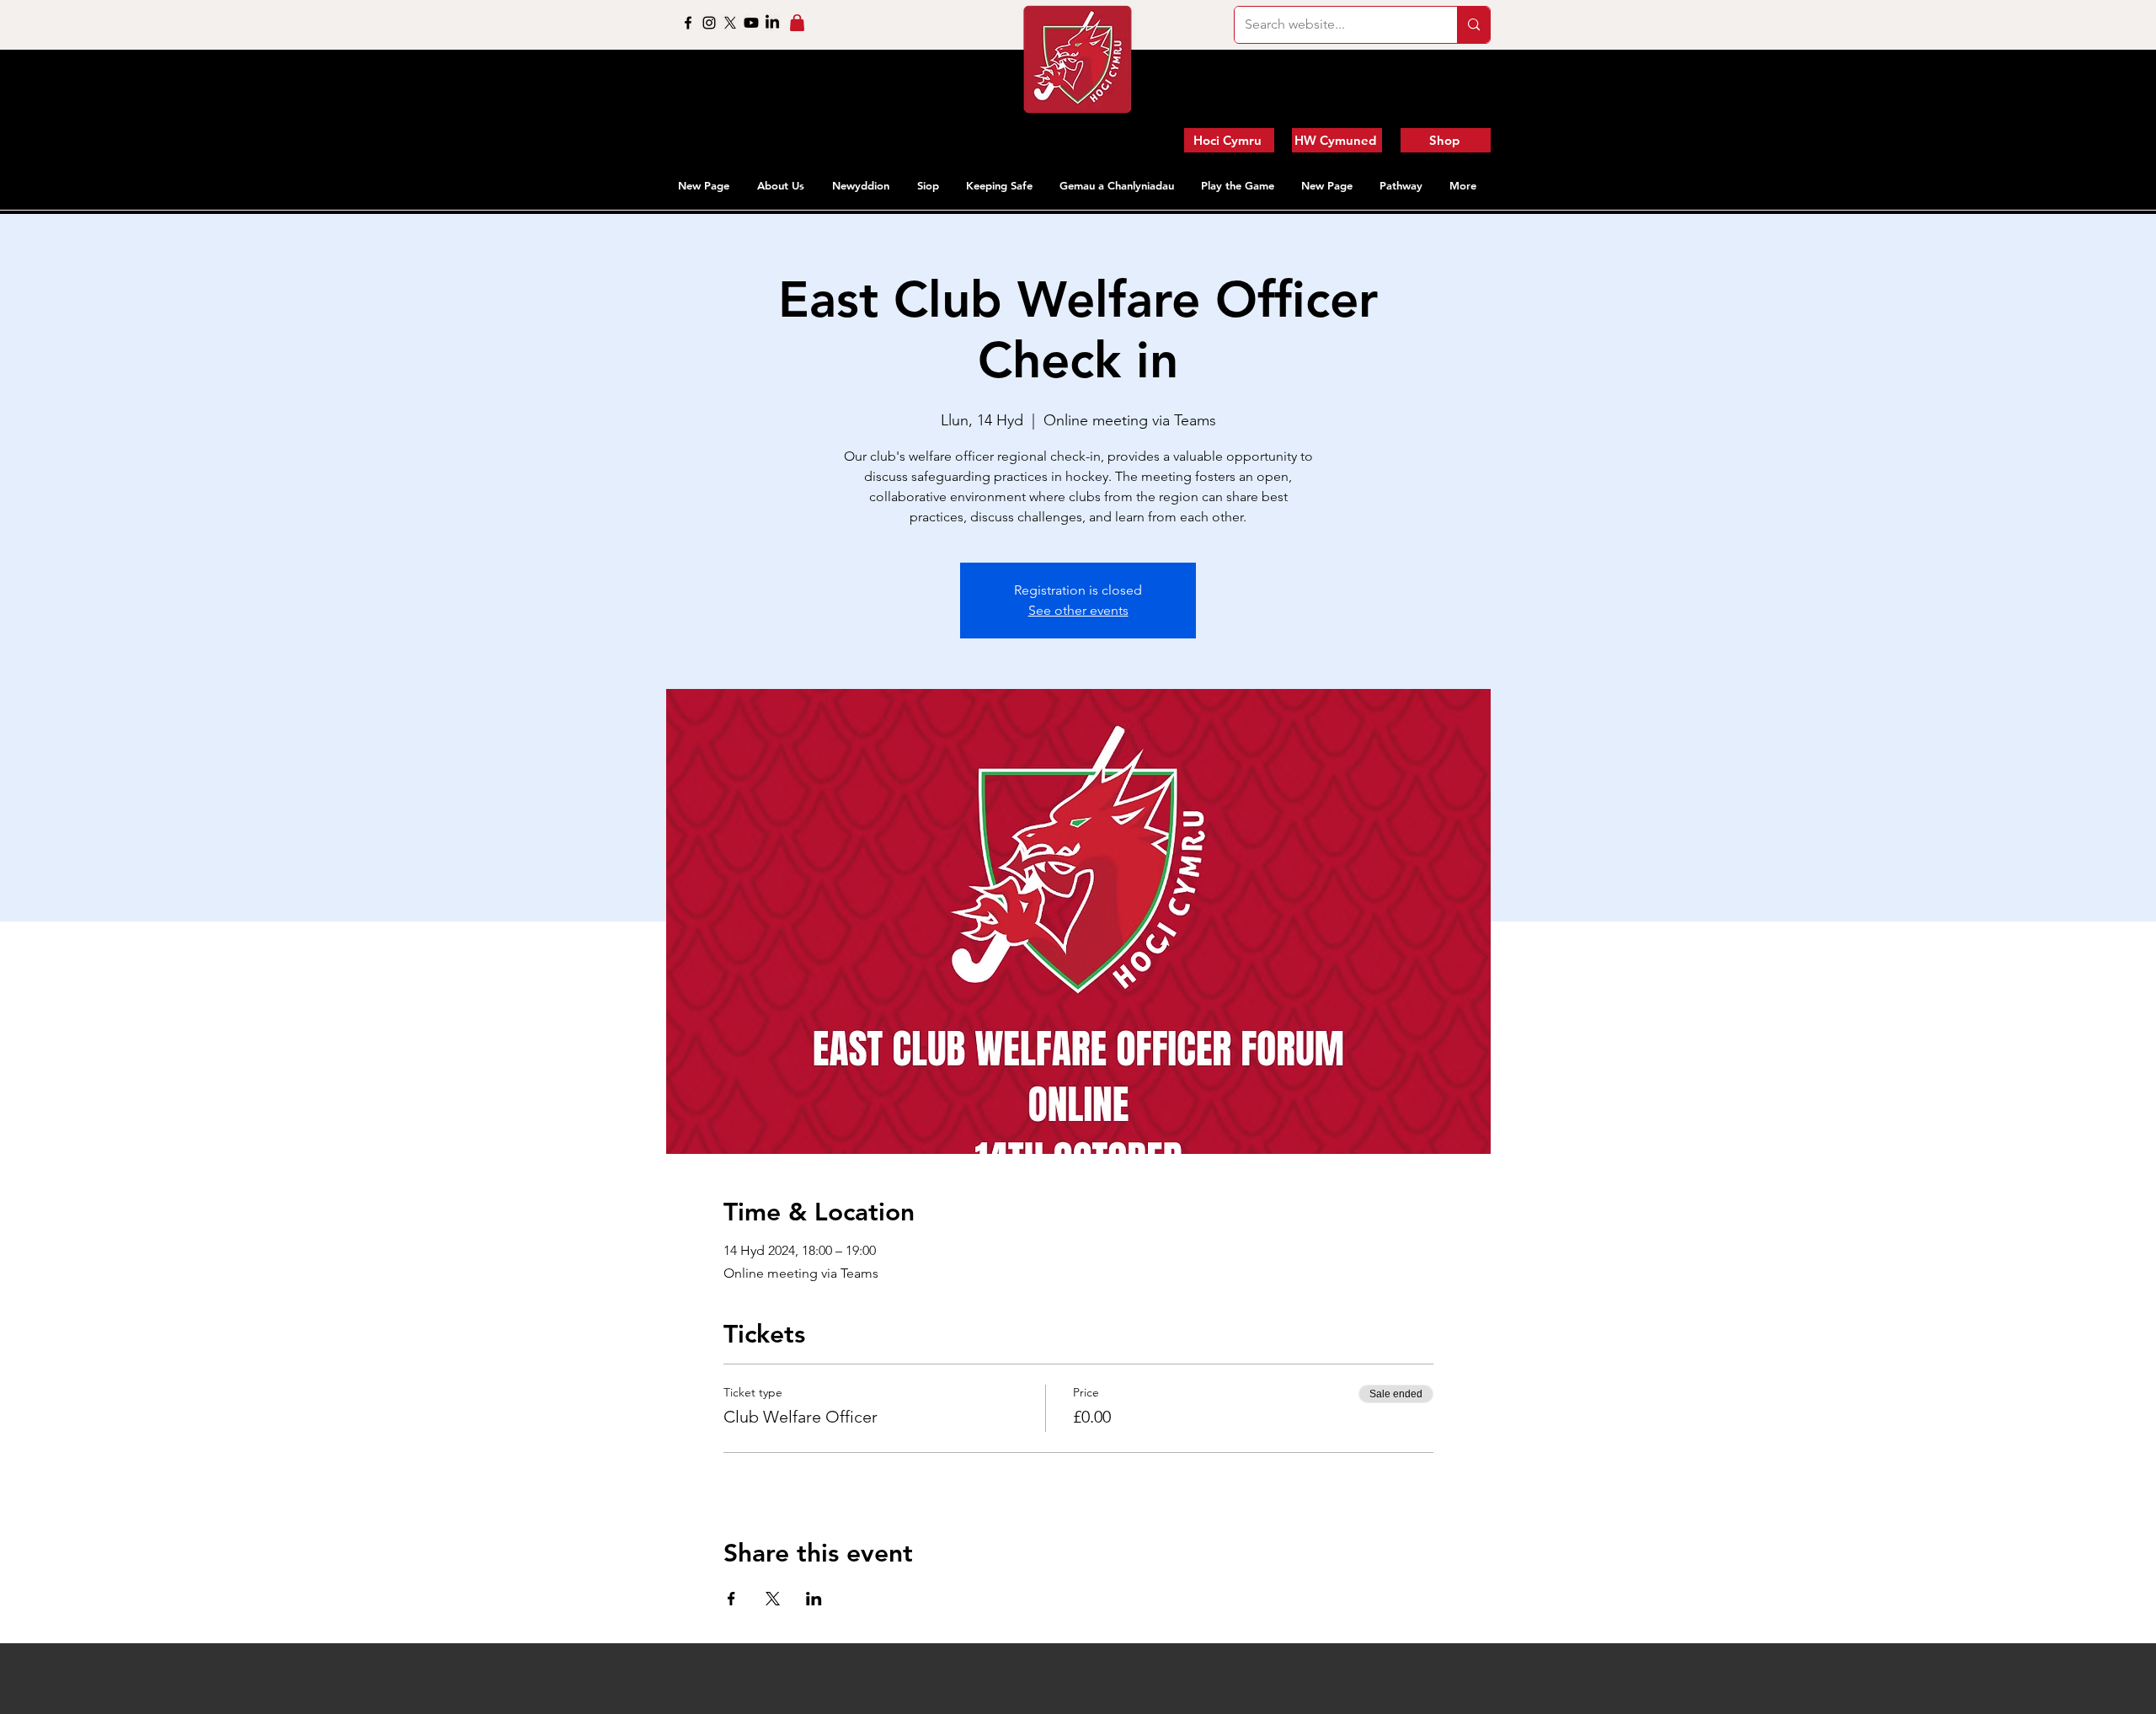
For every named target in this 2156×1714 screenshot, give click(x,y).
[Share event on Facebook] (731, 1599)
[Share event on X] (773, 1599)
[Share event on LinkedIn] (814, 1599)
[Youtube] (751, 23)
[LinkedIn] (772, 23)
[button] (782, 185)
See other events (1078, 610)
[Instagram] (709, 23)
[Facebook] (688, 23)
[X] (730, 23)
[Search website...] (1473, 25)
